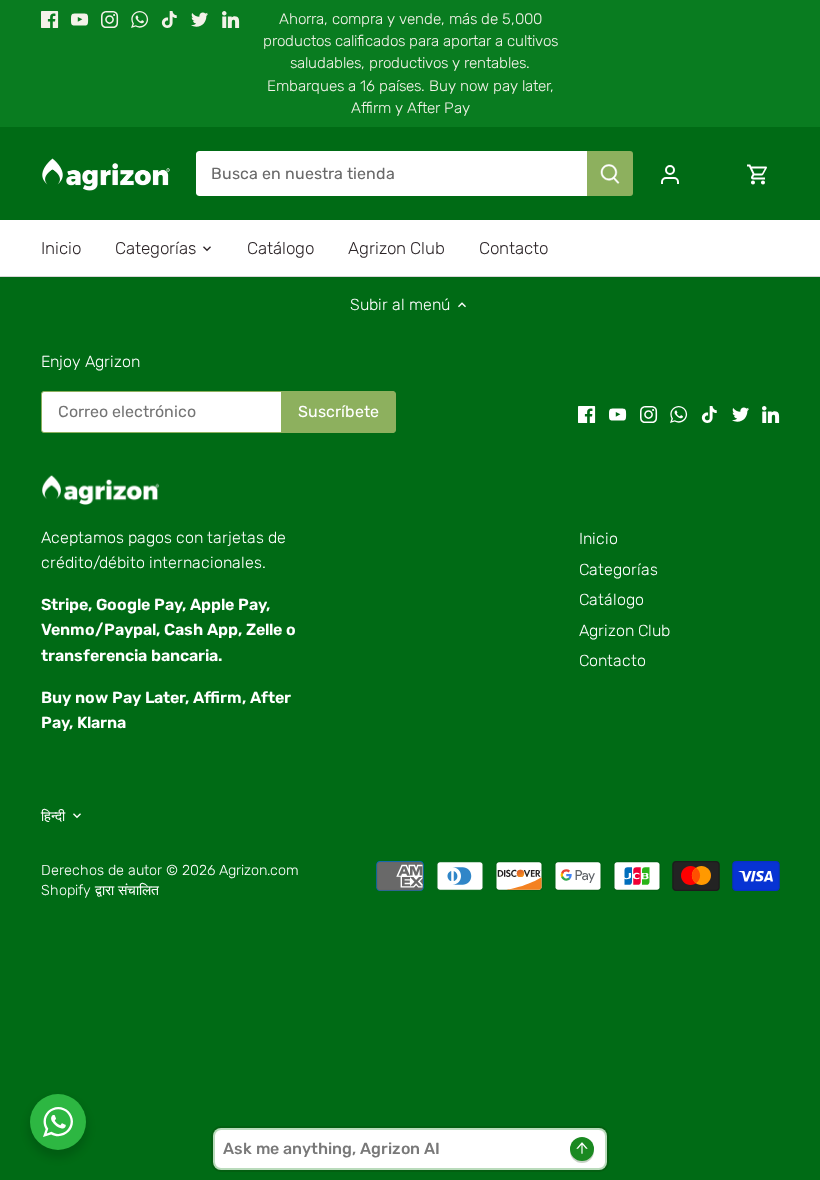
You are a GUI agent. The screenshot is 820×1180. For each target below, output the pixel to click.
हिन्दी (53, 816)
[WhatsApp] (139, 19)
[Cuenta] (670, 173)
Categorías (618, 569)
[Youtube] (79, 19)
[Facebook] (49, 19)
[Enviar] (610, 173)
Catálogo (611, 599)
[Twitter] (199, 19)
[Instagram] (109, 19)
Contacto (612, 660)
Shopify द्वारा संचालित (100, 890)
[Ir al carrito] (758, 173)
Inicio (598, 538)
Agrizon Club (624, 630)
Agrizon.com (259, 870)
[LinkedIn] (230, 19)
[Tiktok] (169, 19)
